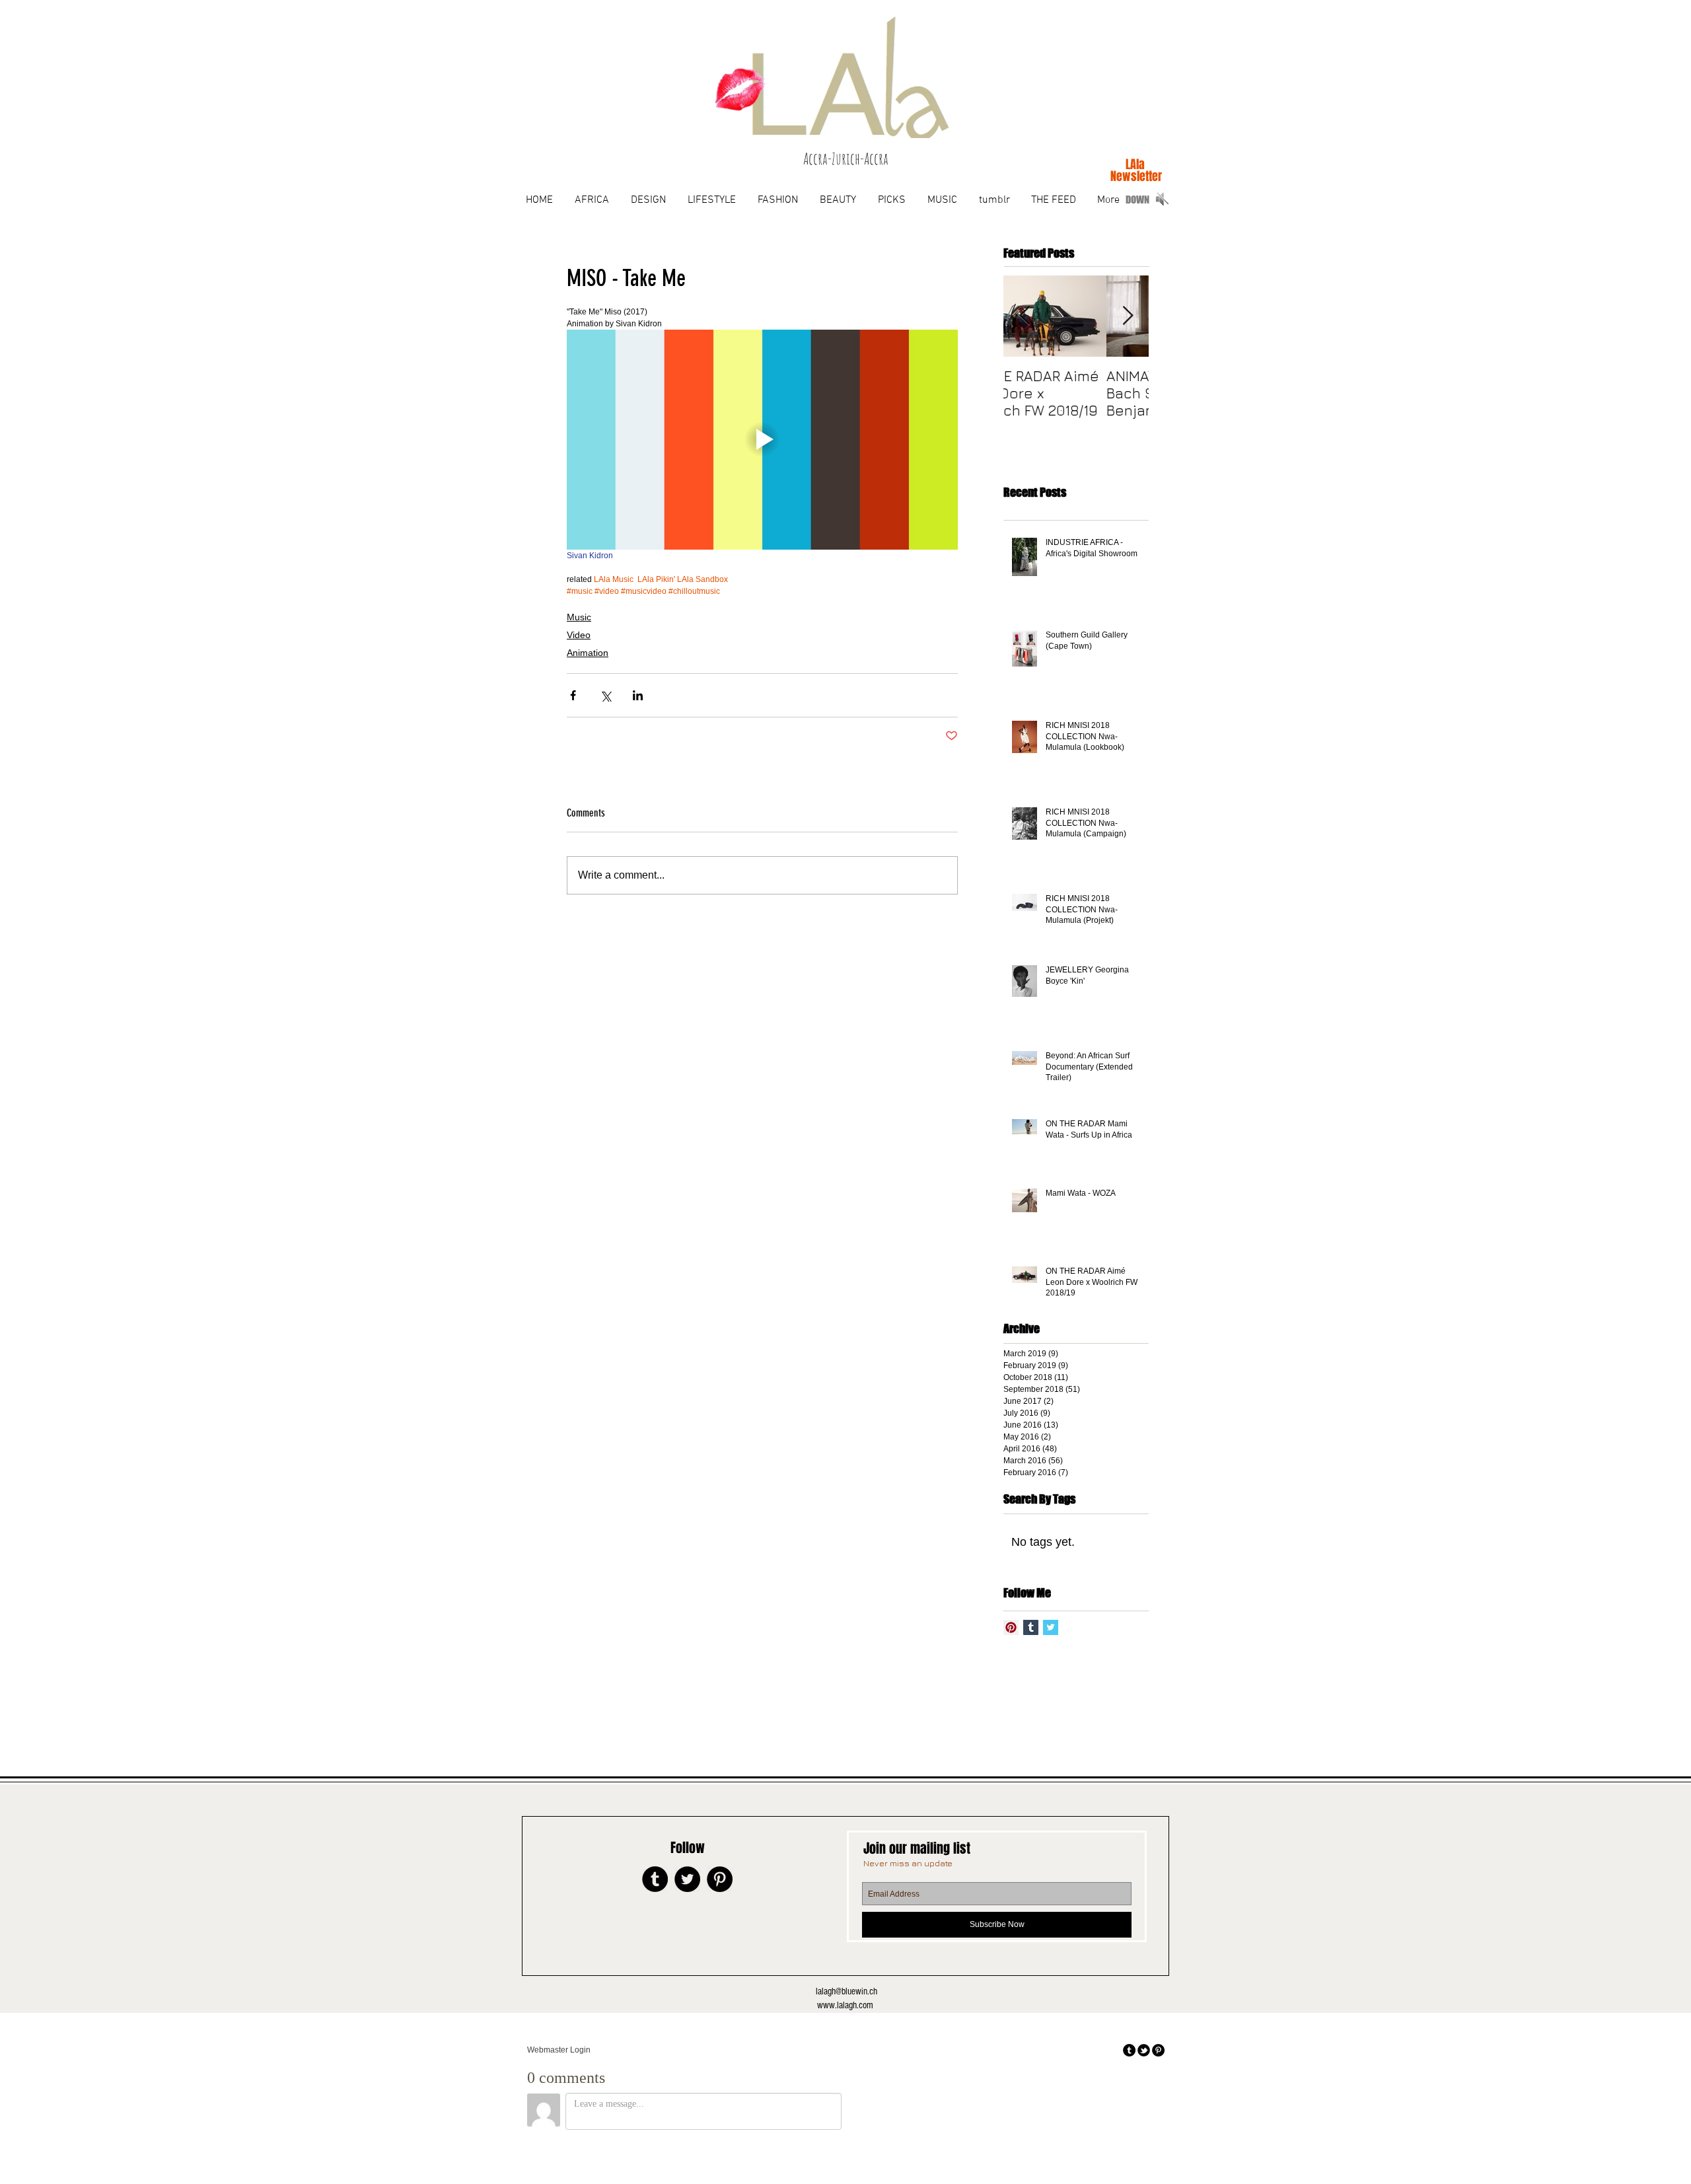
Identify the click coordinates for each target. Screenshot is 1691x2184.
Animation (588, 653)
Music (579, 617)
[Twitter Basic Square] (1051, 1627)
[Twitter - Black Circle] (687, 1879)
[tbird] (1144, 2050)
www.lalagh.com (845, 2005)
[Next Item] (1128, 316)
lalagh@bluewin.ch (846, 1991)
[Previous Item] (1025, 316)
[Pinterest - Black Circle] (720, 1879)
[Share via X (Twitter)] (605, 695)
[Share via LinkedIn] (638, 695)
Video (579, 635)
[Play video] (762, 440)
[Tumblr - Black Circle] (655, 1879)
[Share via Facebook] (573, 695)
